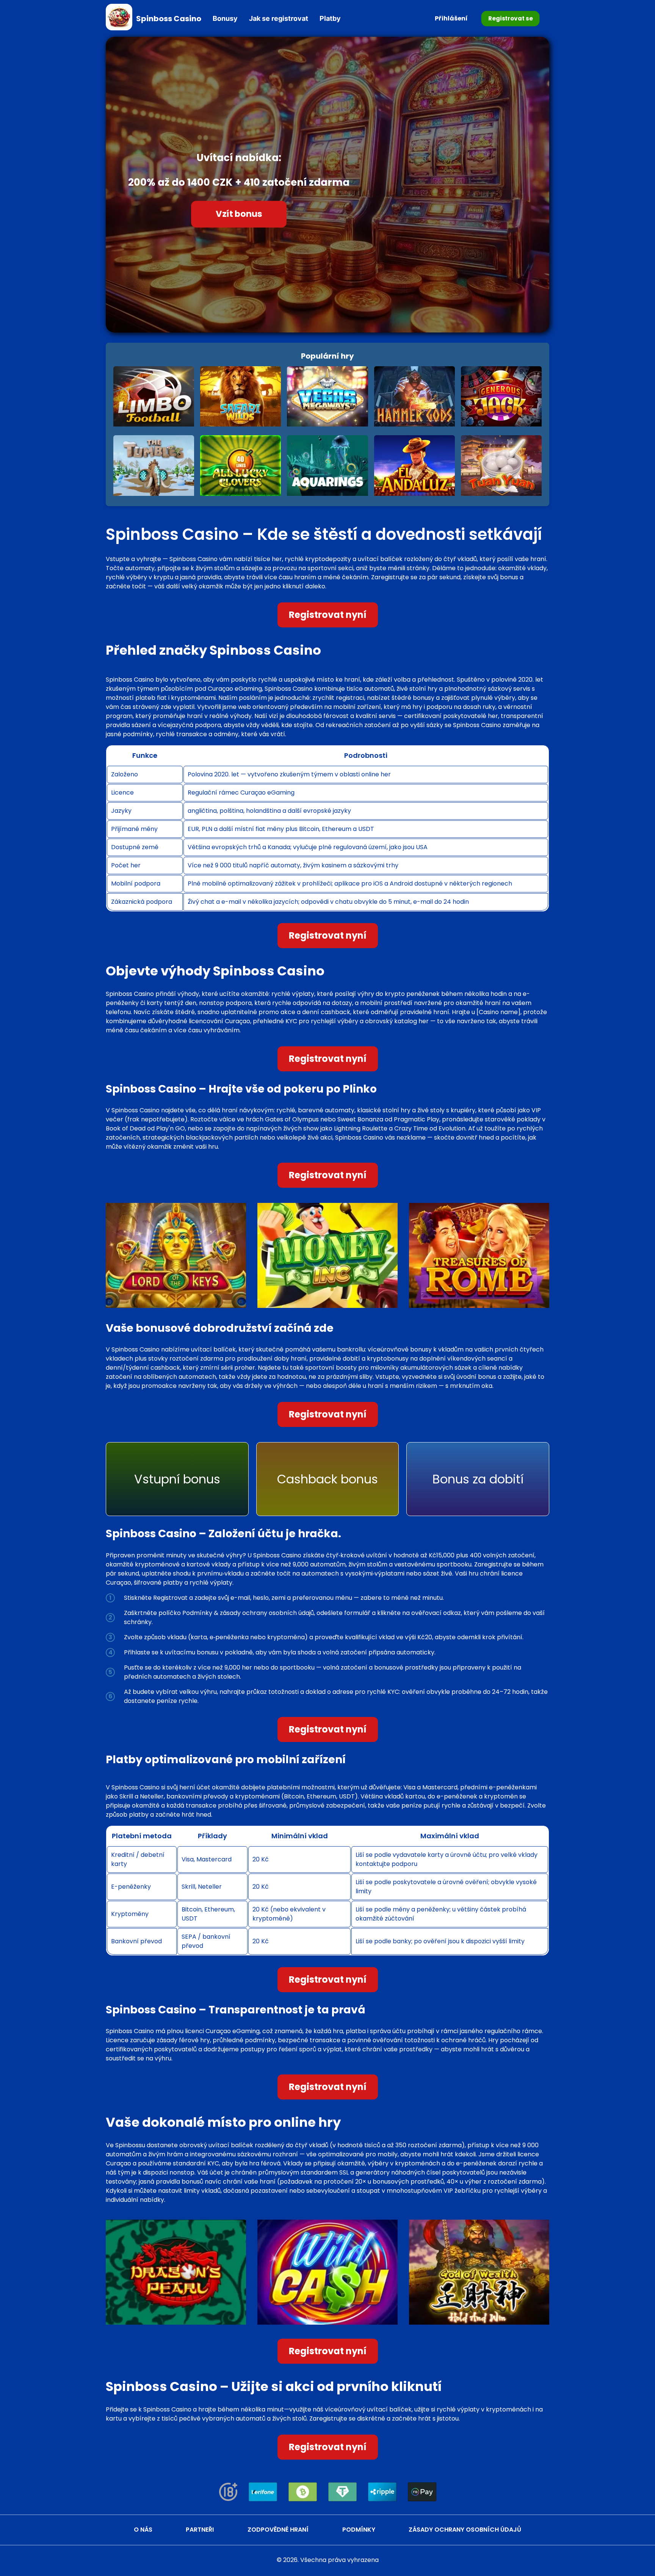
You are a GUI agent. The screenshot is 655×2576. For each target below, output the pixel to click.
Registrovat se (510, 18)
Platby (330, 18)
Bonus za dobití (478, 1479)
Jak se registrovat (279, 18)
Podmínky (359, 2530)
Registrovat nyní (328, 615)
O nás (143, 2530)
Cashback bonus (327, 1479)
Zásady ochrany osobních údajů (465, 2530)
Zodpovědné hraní (278, 2530)
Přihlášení (451, 18)
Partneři (200, 2530)
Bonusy (225, 18)
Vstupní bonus (177, 1479)
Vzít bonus (239, 214)
